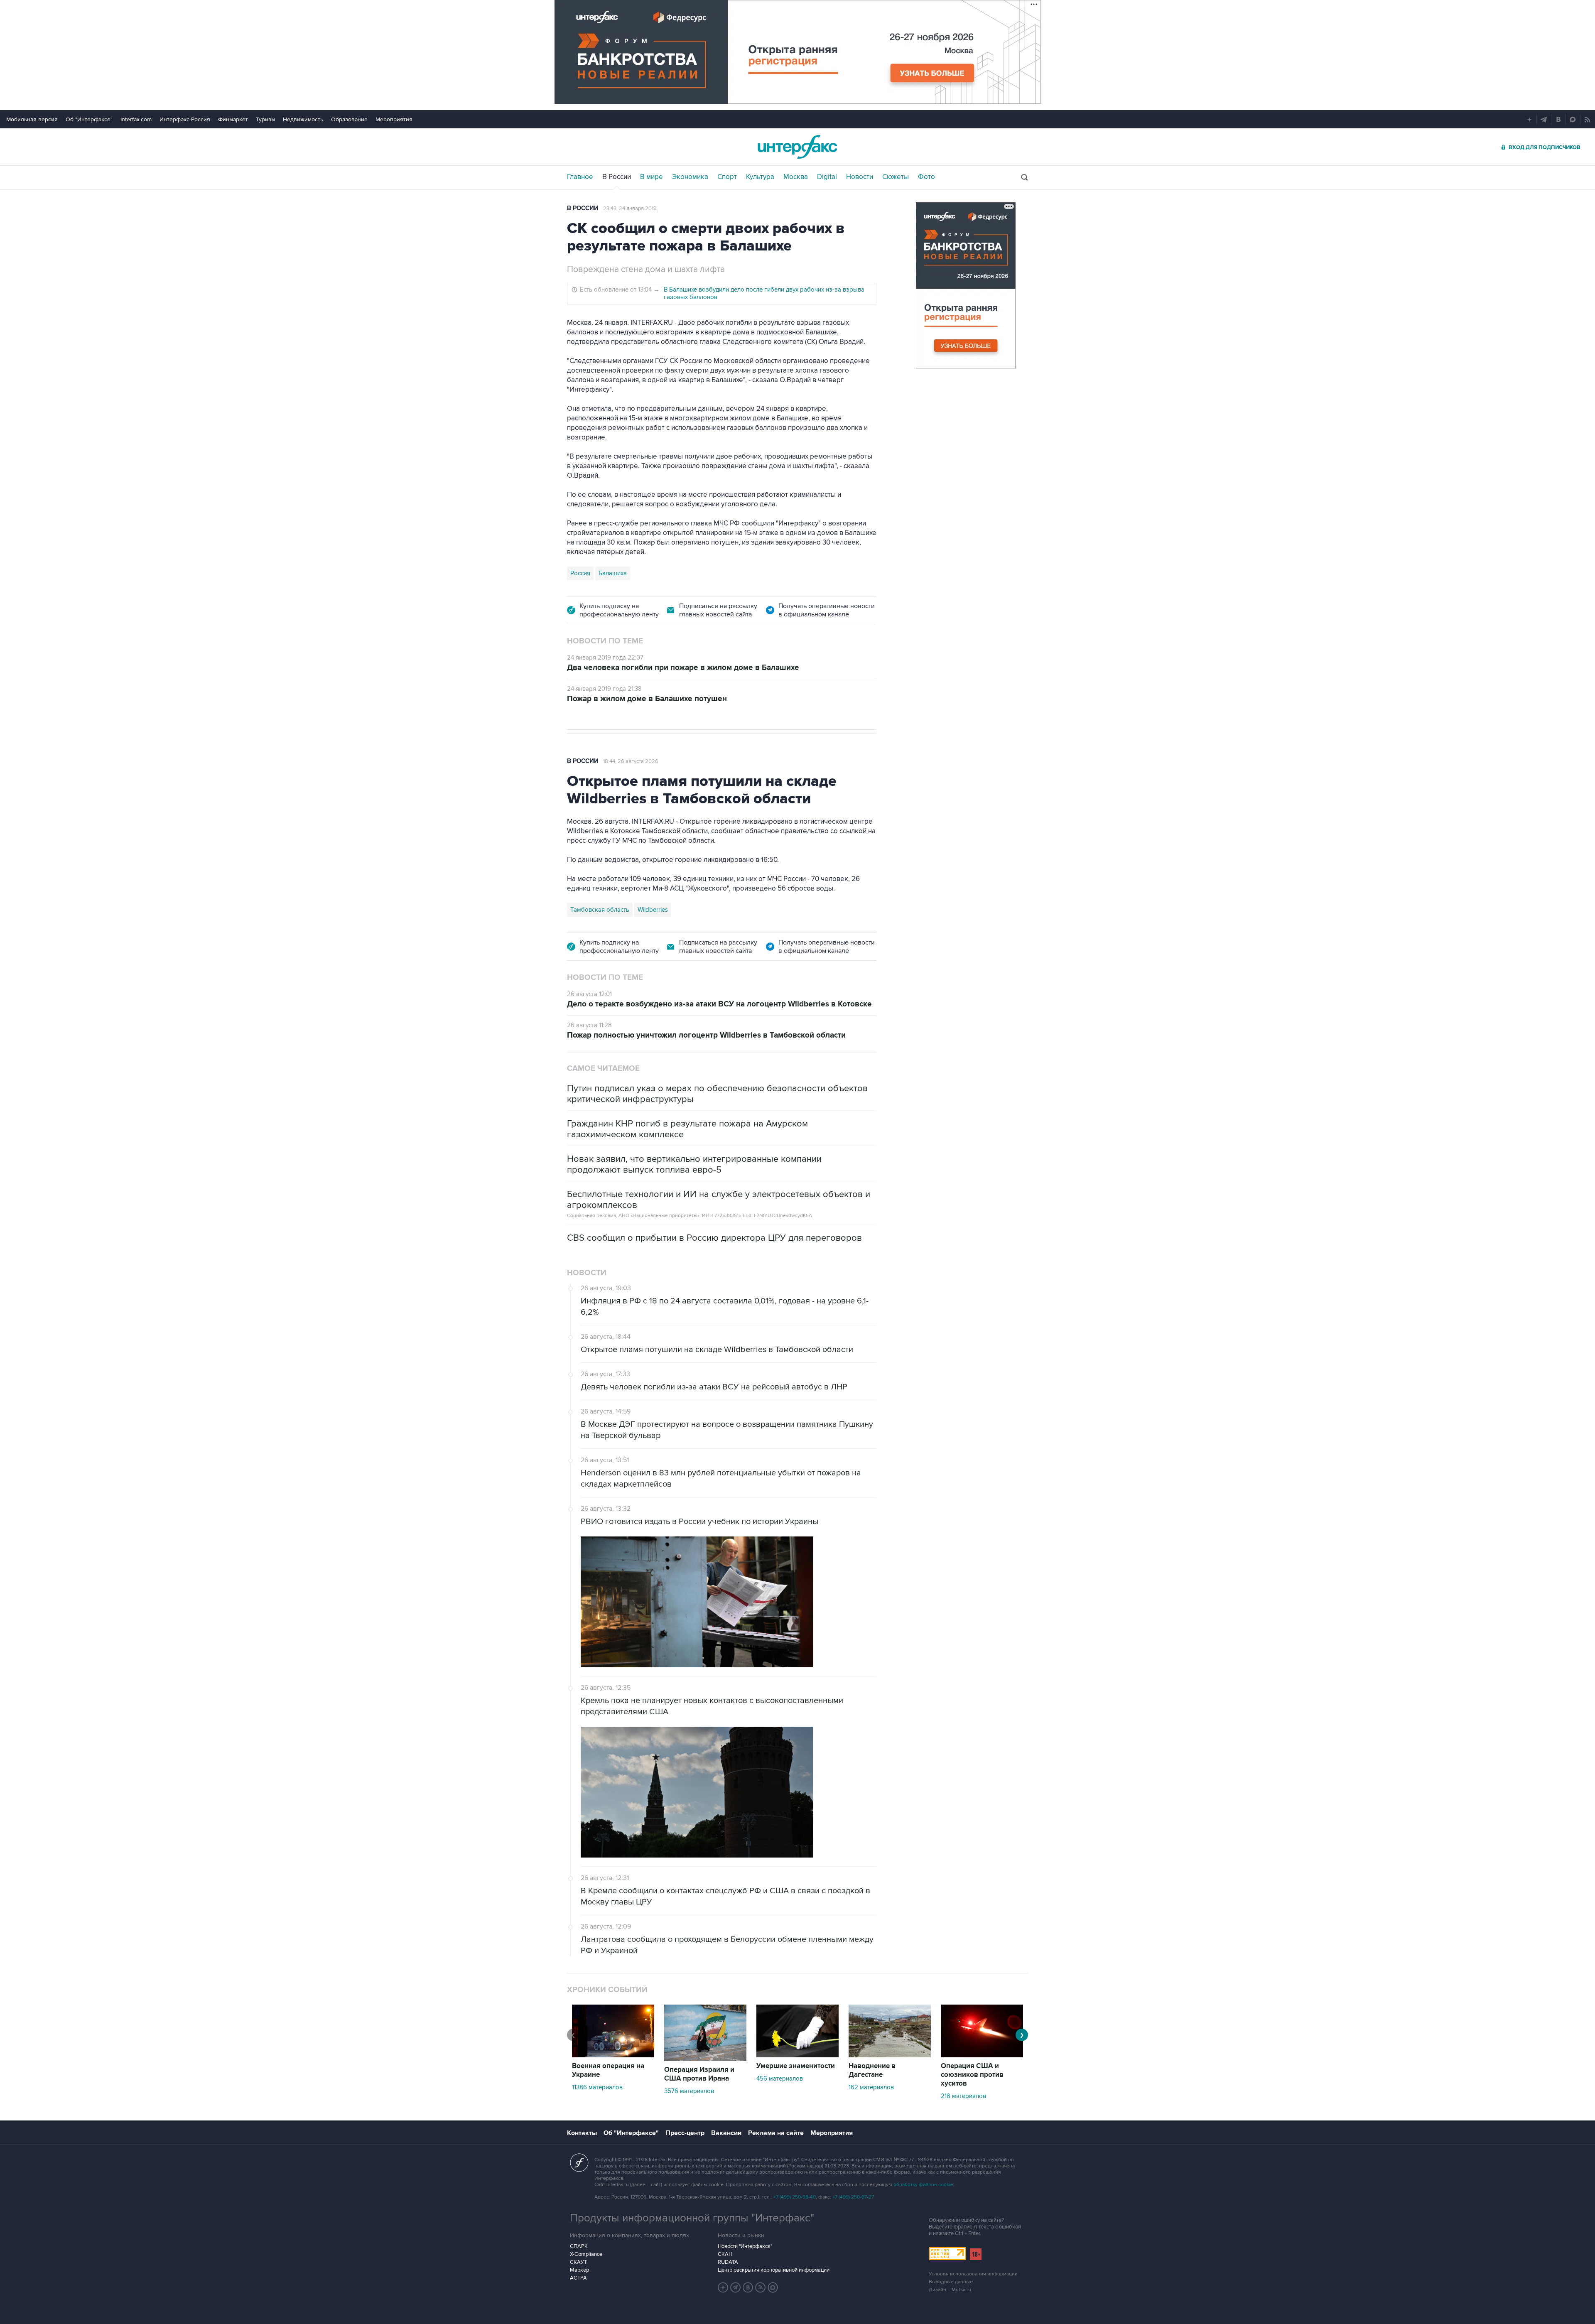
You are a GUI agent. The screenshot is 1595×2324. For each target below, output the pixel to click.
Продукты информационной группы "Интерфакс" (692, 2218)
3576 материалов (689, 2091)
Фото (926, 177)
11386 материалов (597, 2087)
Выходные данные (951, 2282)
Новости (860, 177)
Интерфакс (797, 147)
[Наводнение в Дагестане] (890, 2055)
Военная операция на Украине (608, 2070)
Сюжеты (896, 177)
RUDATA (728, 2262)
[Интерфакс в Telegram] (736, 2287)
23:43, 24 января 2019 (630, 209)
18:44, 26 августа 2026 (631, 761)
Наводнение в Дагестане (872, 2070)
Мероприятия (394, 119)
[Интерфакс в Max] (773, 2287)
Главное (580, 177)
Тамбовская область (600, 910)
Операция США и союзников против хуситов (972, 2075)
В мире (651, 177)
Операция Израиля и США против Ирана (699, 2074)
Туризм (265, 119)
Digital (827, 177)
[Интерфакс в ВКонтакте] (748, 2287)
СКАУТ (578, 2262)
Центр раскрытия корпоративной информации (774, 2270)
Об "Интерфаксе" (89, 119)
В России (617, 177)
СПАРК (579, 2246)
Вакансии (726, 2133)
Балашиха (613, 573)
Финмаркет (233, 119)
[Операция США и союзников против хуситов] (982, 2055)
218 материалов (963, 2096)
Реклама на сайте (776, 2133)
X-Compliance (586, 2254)
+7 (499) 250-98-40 (795, 2197)
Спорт (727, 177)
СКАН (725, 2254)
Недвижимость (303, 119)
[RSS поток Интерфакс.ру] (761, 2287)
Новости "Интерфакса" (745, 2246)
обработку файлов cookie (923, 2185)
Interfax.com (136, 119)
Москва (796, 177)
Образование (349, 119)
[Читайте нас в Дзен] (723, 2287)
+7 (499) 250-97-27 (853, 2197)
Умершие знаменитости (796, 2066)
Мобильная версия (32, 119)
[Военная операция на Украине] (613, 2055)
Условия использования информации (973, 2274)
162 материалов (871, 2087)
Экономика (690, 177)
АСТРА (578, 2278)
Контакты (582, 2133)
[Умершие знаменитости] (797, 2055)
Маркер (579, 2270)
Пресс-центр (685, 2133)
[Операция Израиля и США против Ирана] (705, 2059)
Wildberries (653, 910)
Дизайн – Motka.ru (950, 2290)
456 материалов (780, 2079)
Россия (580, 573)
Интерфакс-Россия (185, 119)
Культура (760, 177)
